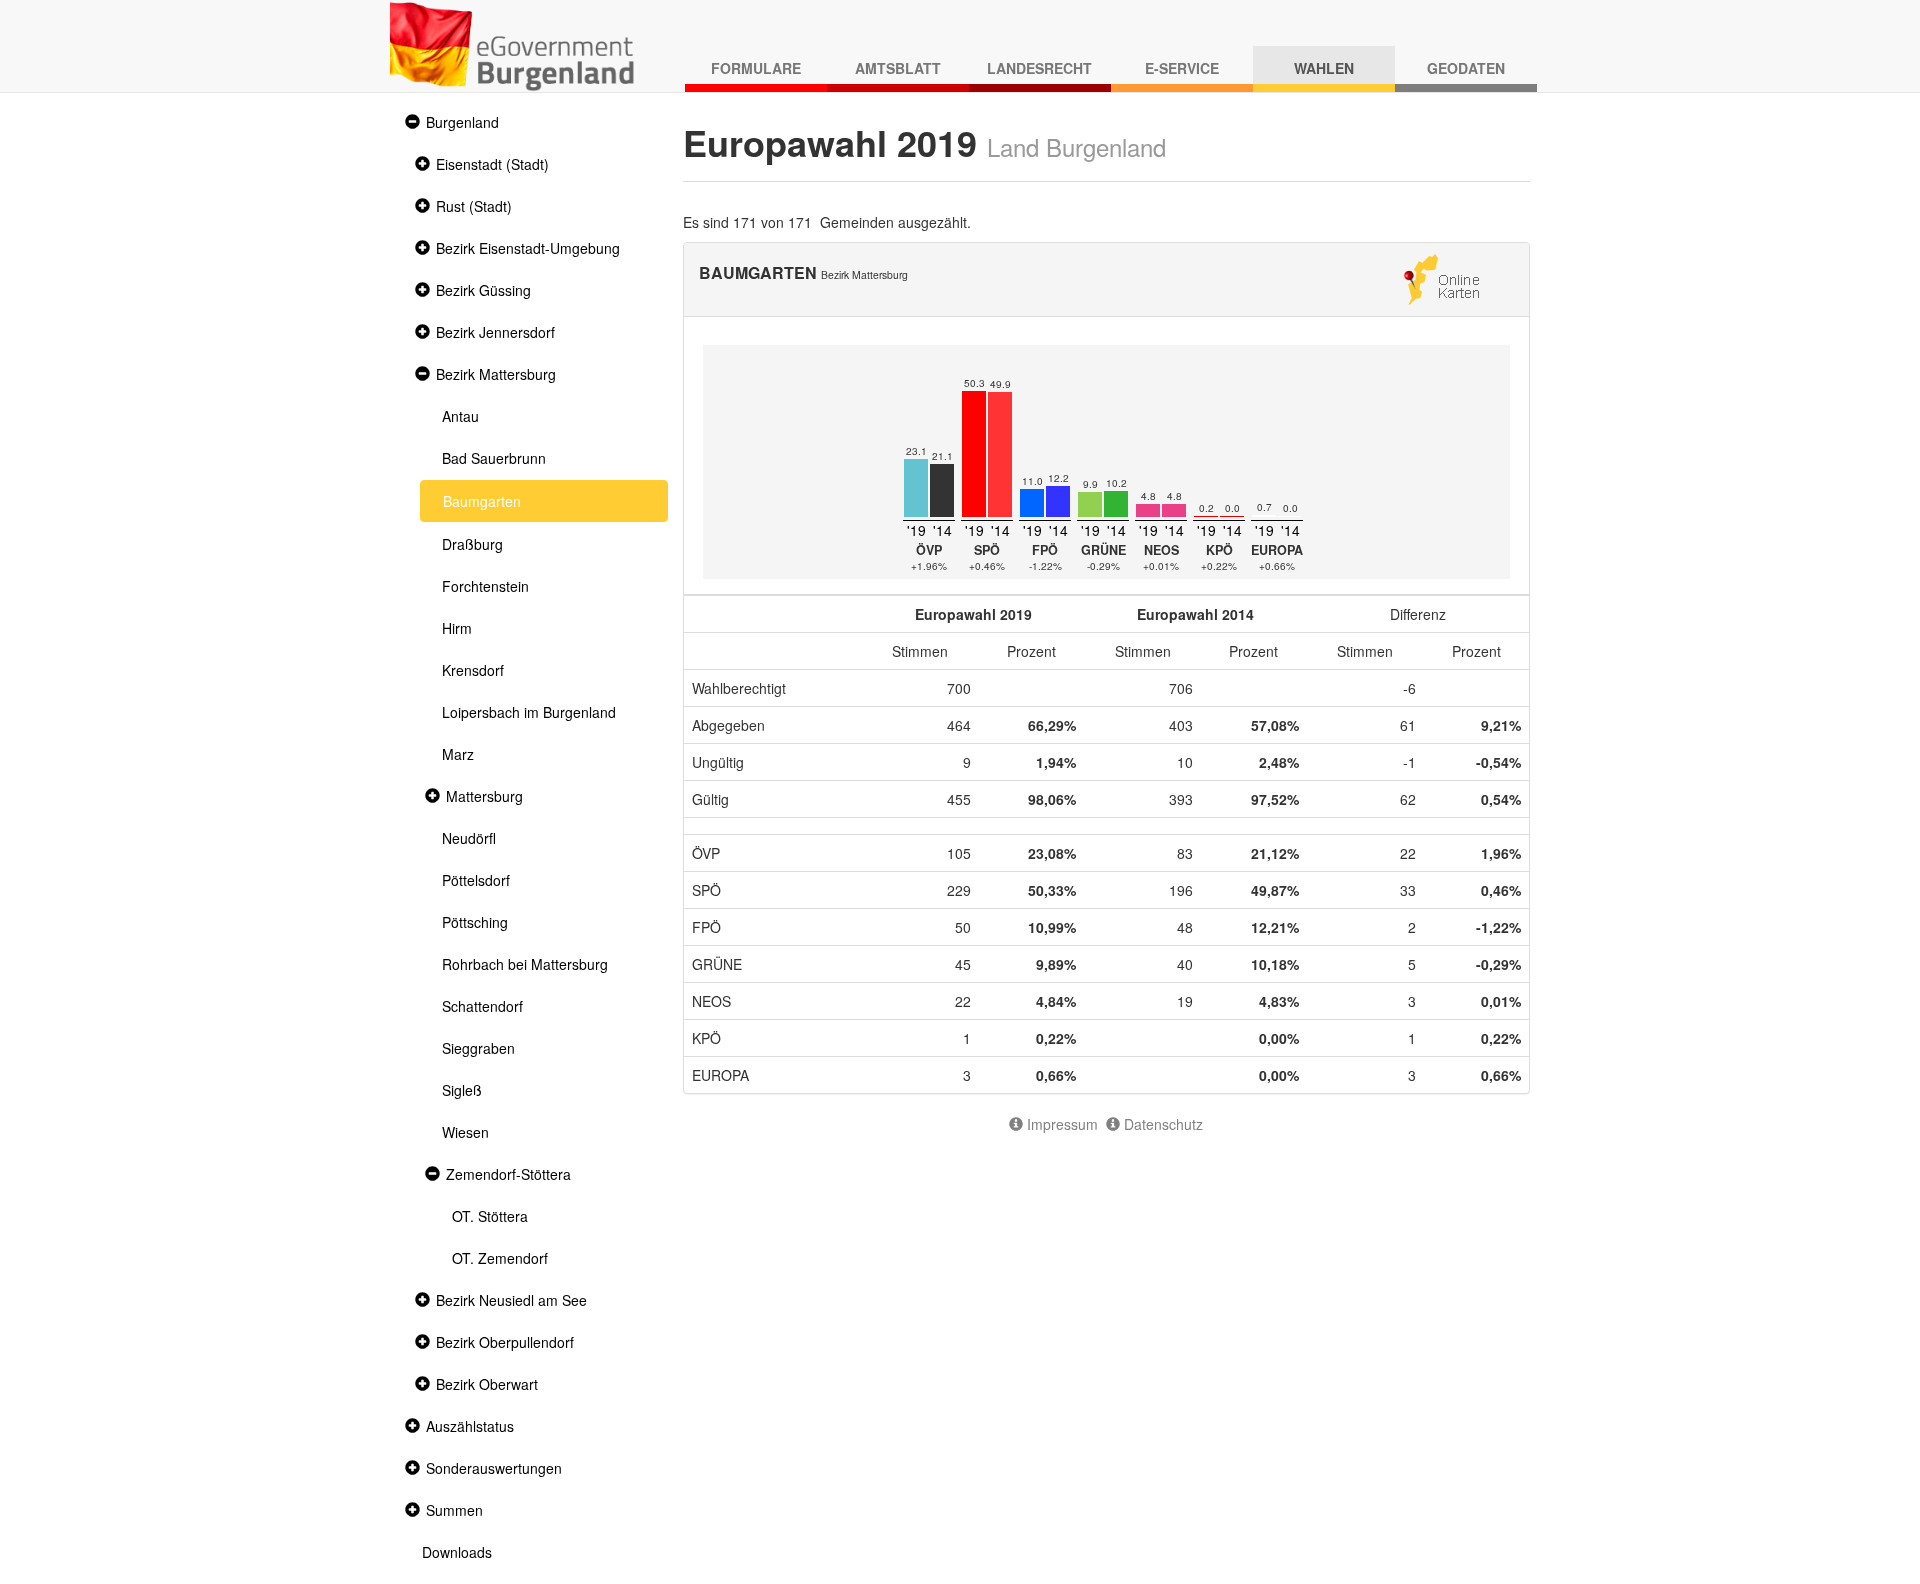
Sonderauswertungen (494, 1468)
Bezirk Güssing (483, 290)
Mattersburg (484, 796)
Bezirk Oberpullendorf (505, 1342)
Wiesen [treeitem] (465, 1132)
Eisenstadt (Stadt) (492, 164)
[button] (410, 122)
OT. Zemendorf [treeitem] (500, 1258)
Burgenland (462, 122)
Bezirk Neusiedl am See (511, 1300)
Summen (454, 1510)
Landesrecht (1039, 68)
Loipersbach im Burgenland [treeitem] (529, 712)
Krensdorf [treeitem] (473, 670)
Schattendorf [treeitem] (482, 1006)
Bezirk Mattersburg (496, 374)
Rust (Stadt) (474, 206)
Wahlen (1324, 68)
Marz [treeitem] (458, 754)
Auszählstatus (470, 1426)
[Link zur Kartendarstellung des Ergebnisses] (1441, 277)
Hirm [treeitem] (457, 628)
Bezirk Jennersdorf (495, 332)
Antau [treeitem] (460, 416)
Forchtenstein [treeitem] (485, 586)
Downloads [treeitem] (457, 1552)
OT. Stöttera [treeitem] (490, 1216)
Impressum (1060, 1124)
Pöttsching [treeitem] (475, 922)
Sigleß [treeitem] (462, 1090)
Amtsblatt (898, 68)
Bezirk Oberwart (487, 1384)
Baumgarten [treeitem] (482, 501)
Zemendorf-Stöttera (508, 1174)
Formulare (756, 68)
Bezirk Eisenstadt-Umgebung (528, 248)
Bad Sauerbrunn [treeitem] (494, 458)
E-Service (1182, 68)
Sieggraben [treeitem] (478, 1048)
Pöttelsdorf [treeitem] (476, 880)
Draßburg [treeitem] (472, 544)
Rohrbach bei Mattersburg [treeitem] (525, 964)
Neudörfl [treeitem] (469, 838)
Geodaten (1466, 68)
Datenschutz (1161, 1124)
